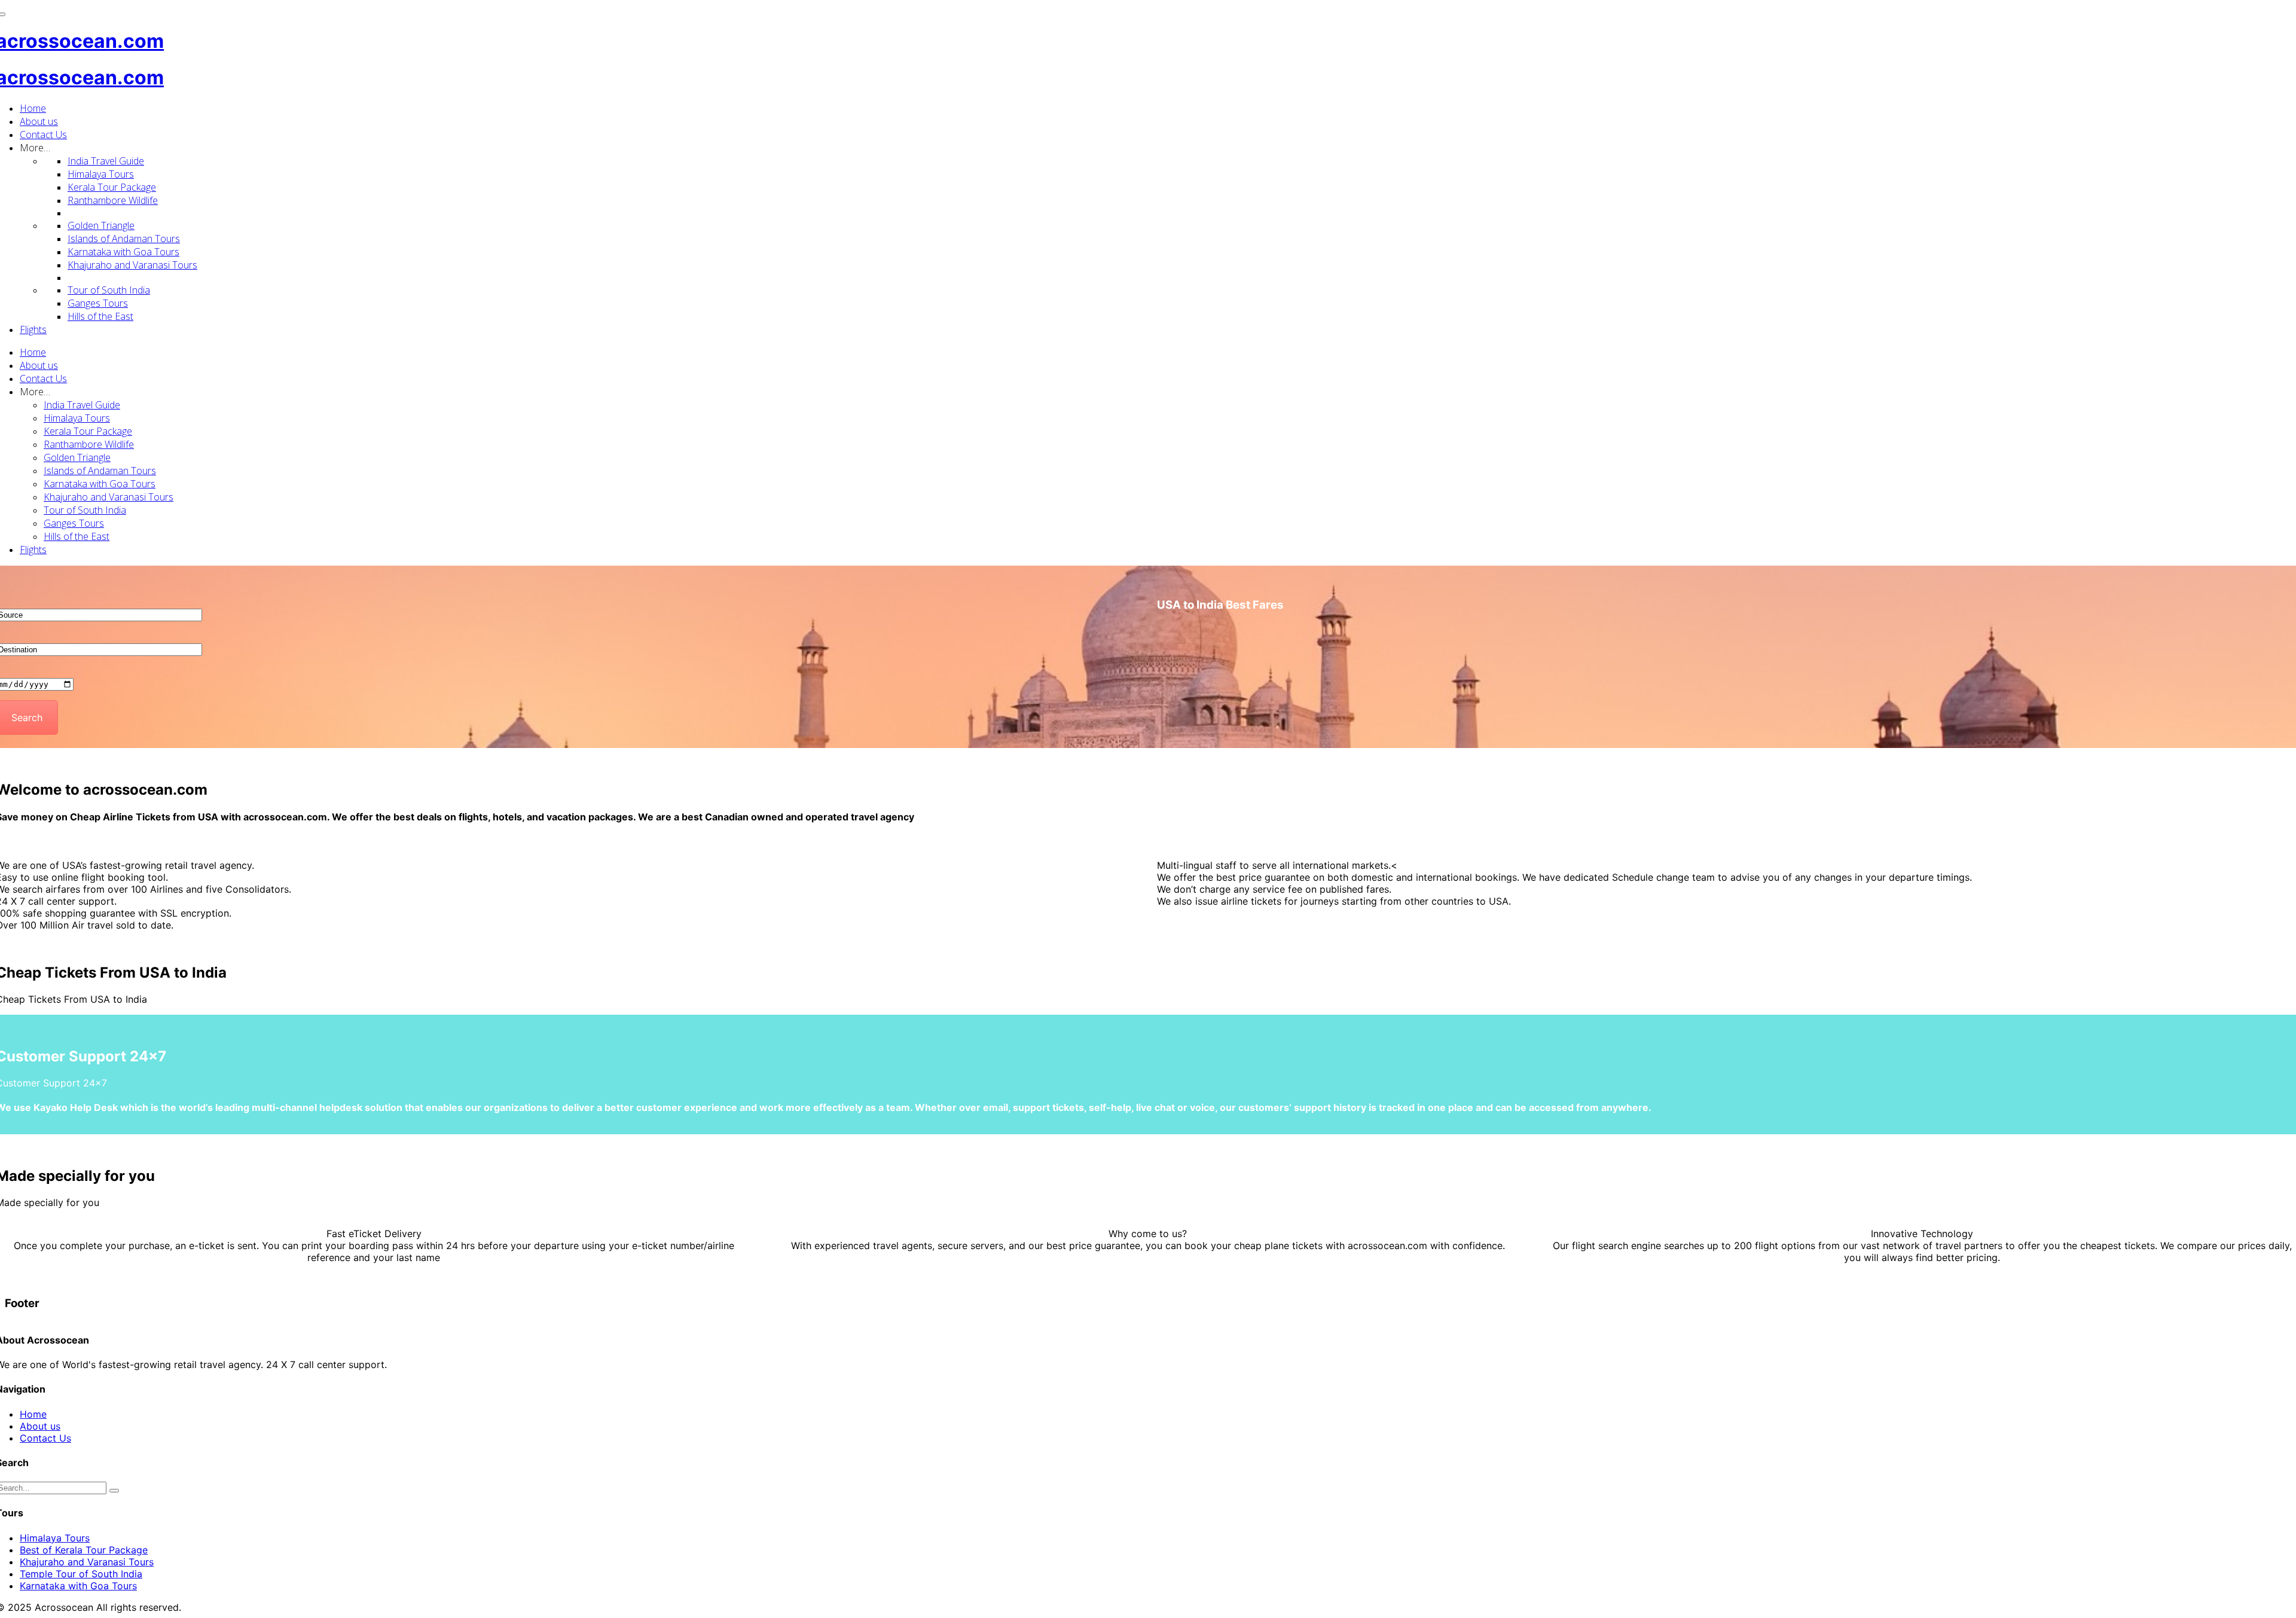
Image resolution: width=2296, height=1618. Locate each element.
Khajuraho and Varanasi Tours (132, 265)
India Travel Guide (106, 161)
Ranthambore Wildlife (113, 200)
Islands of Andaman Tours (124, 239)
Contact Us (43, 135)
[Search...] (114, 1491)
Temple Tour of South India (81, 1574)
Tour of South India (109, 290)
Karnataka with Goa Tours (123, 252)
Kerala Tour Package (112, 187)
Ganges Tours (98, 303)
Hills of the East (100, 316)
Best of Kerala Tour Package (84, 1550)
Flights (33, 329)
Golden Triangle (101, 225)
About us (39, 121)
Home (33, 108)
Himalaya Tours (101, 174)
